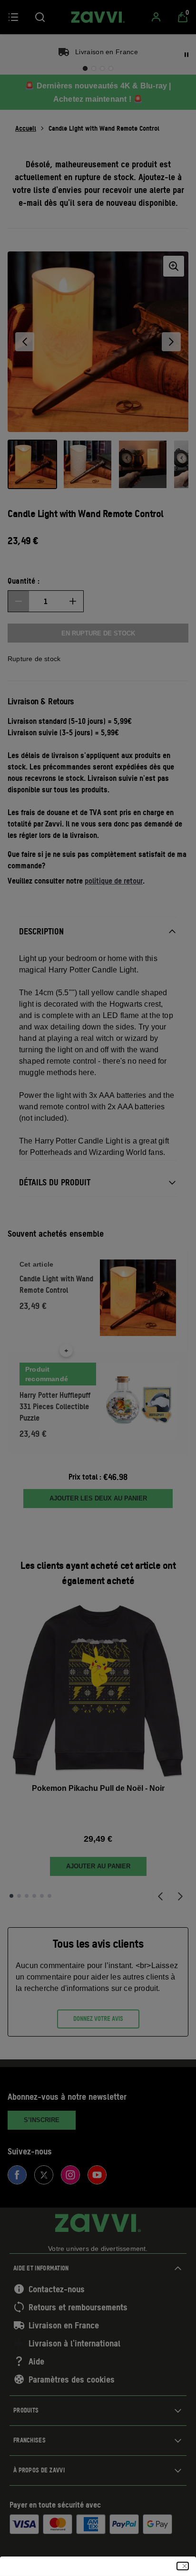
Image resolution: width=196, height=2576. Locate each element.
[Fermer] (183, 2566)
